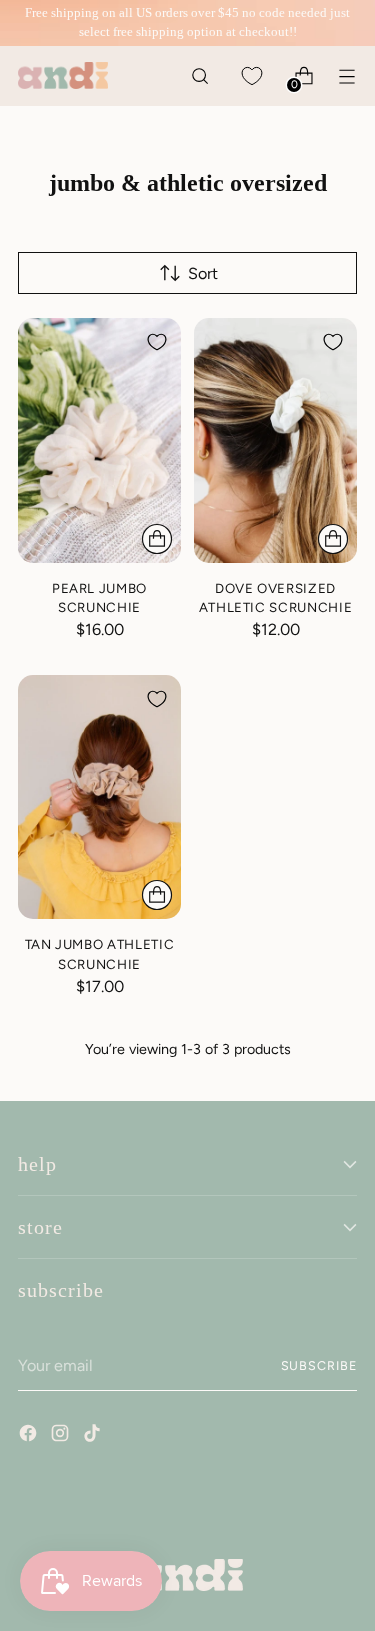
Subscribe (319, 1365)
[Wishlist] (251, 75)
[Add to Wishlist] (157, 342)
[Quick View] (157, 539)
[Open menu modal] (346, 75)
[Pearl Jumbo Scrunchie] (99, 440)
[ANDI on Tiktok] (94, 1436)
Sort (203, 273)
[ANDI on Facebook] (30, 1436)
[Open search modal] (199, 75)
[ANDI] (63, 75)
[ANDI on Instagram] (62, 1436)
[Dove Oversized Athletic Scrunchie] (275, 440)
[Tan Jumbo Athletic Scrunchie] (99, 797)
